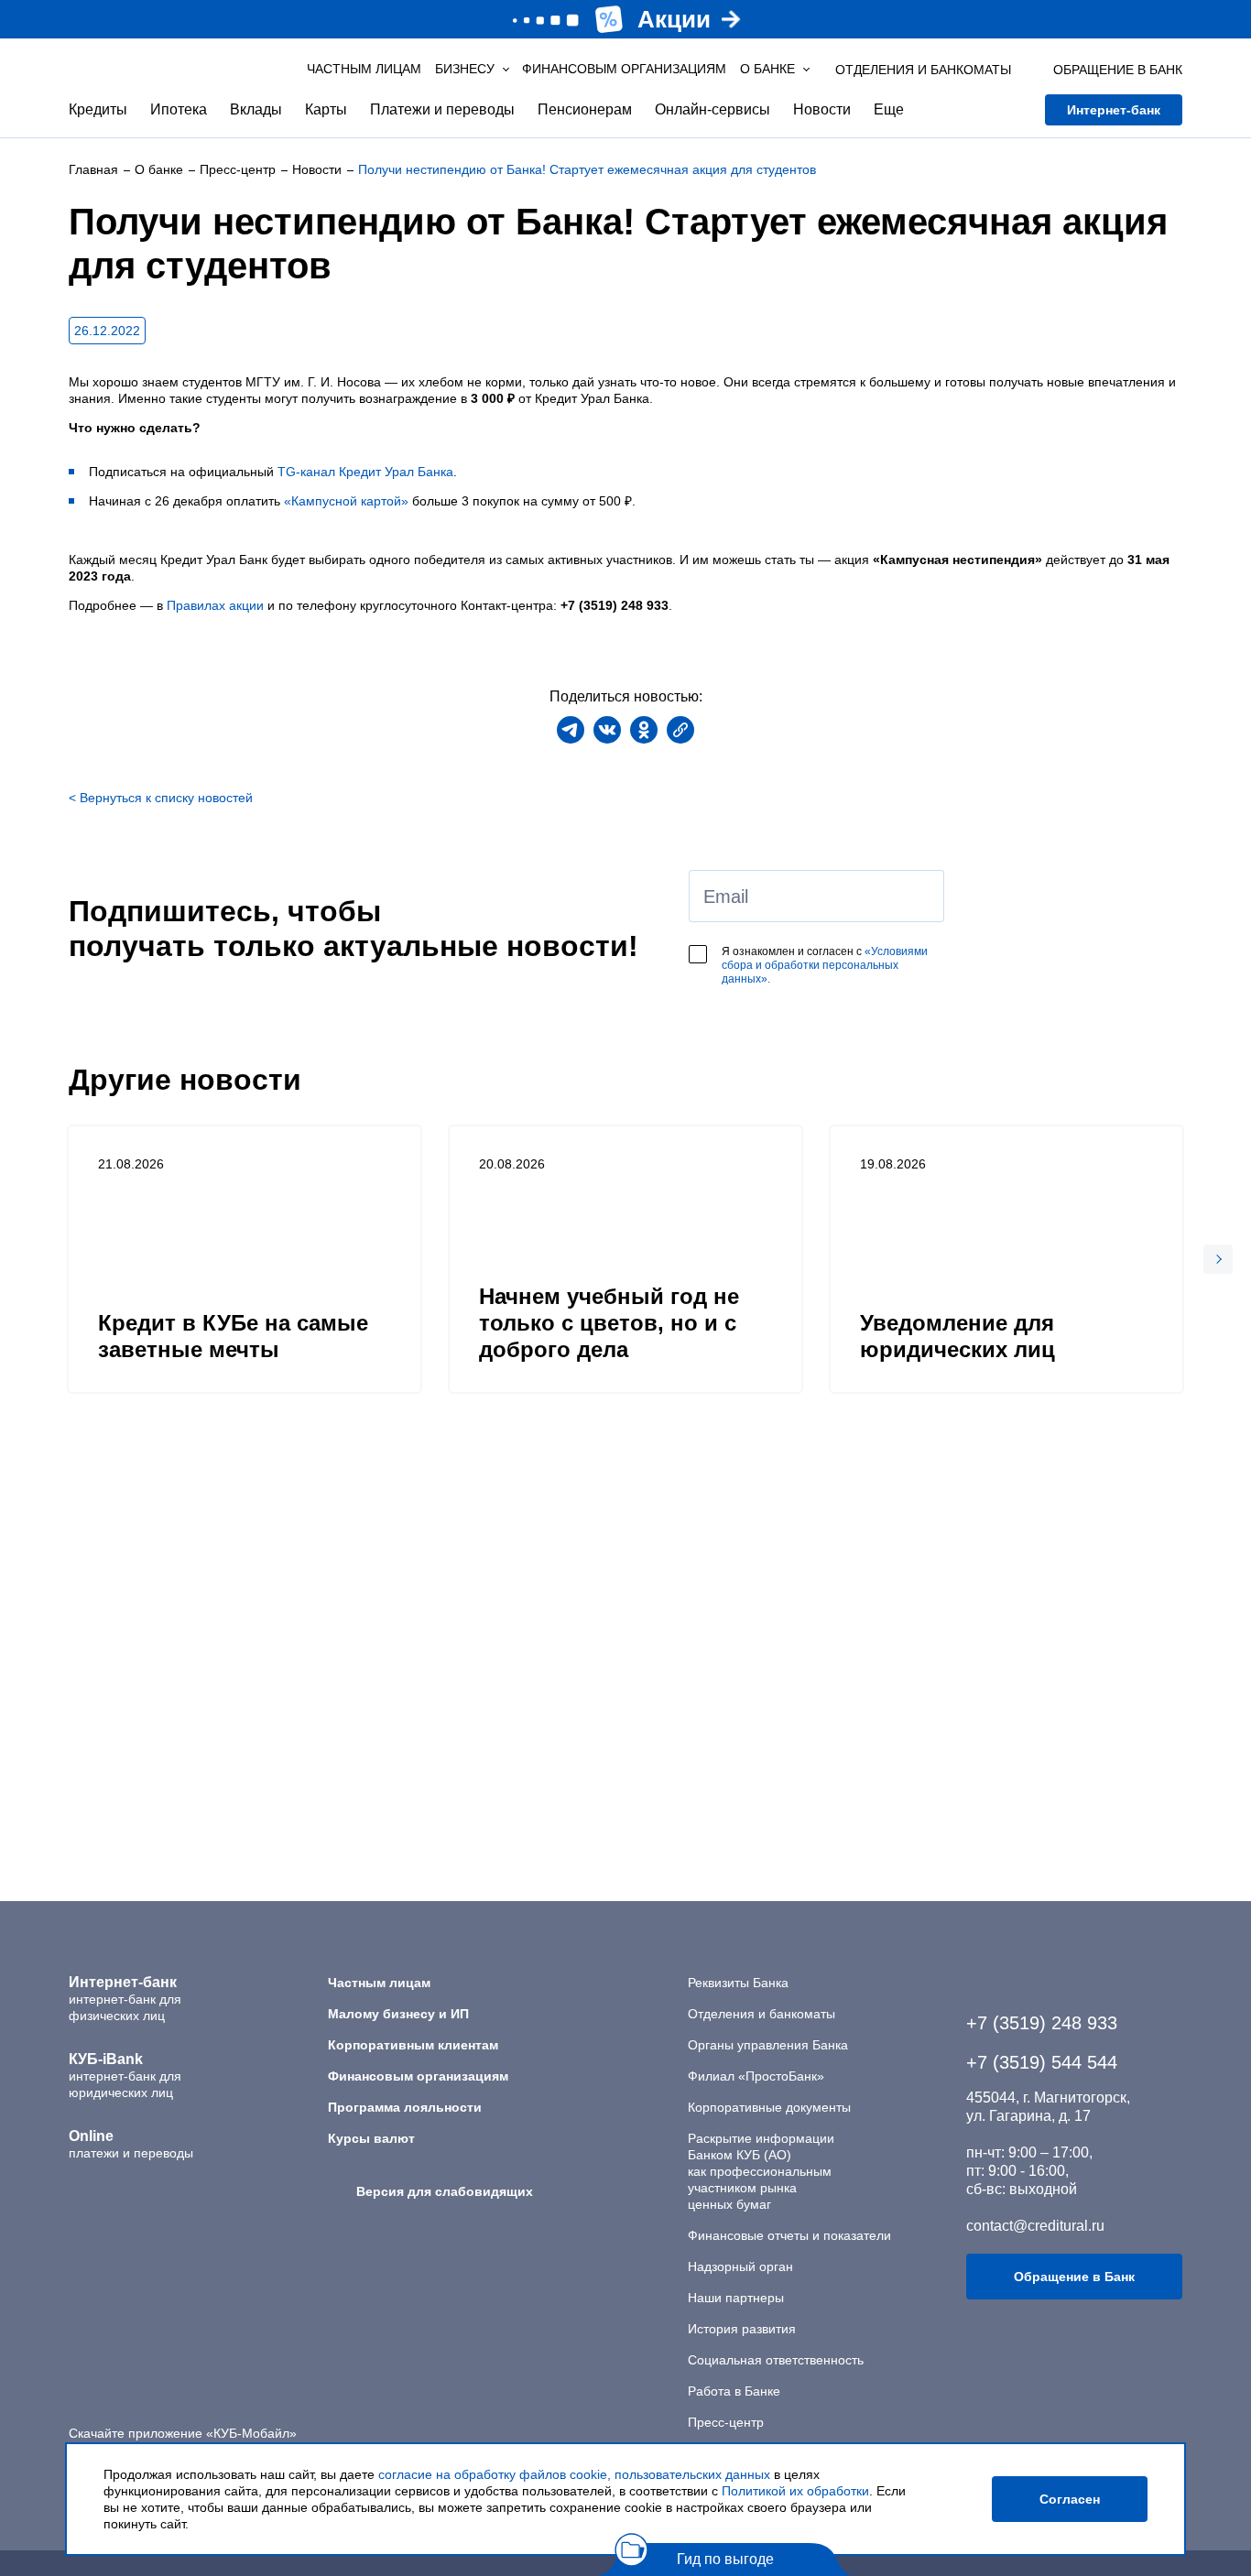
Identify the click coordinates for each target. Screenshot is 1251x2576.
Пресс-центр (726, 2422)
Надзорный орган (740, 2266)
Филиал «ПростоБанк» (756, 2076)
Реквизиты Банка (738, 1983)
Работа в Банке (734, 2391)
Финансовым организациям (624, 69)
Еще (889, 109)
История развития (742, 2329)
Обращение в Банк (1074, 2277)
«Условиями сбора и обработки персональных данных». (825, 965)
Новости (822, 109)
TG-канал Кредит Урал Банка (365, 472)
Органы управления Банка (768, 2045)
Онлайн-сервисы (713, 109)
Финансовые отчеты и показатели (789, 2235)
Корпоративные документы (769, 2107)
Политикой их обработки (795, 2491)
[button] (1218, 1259)
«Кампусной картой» (346, 501)
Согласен (1070, 2499)
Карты (326, 109)
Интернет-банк (1114, 110)
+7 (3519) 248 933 (1042, 2023)
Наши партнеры (736, 2298)
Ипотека (179, 109)
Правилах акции (215, 605)
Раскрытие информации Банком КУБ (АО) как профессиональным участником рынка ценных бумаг (761, 2171)
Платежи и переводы (442, 109)
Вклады (256, 109)
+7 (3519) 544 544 (1042, 2062)
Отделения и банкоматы (761, 2014)
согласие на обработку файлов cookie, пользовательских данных (574, 2474)
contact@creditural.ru (1035, 2226)
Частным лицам (364, 69)
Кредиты (98, 109)
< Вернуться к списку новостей (161, 798)
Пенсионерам (585, 109)
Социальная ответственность (776, 2360)
